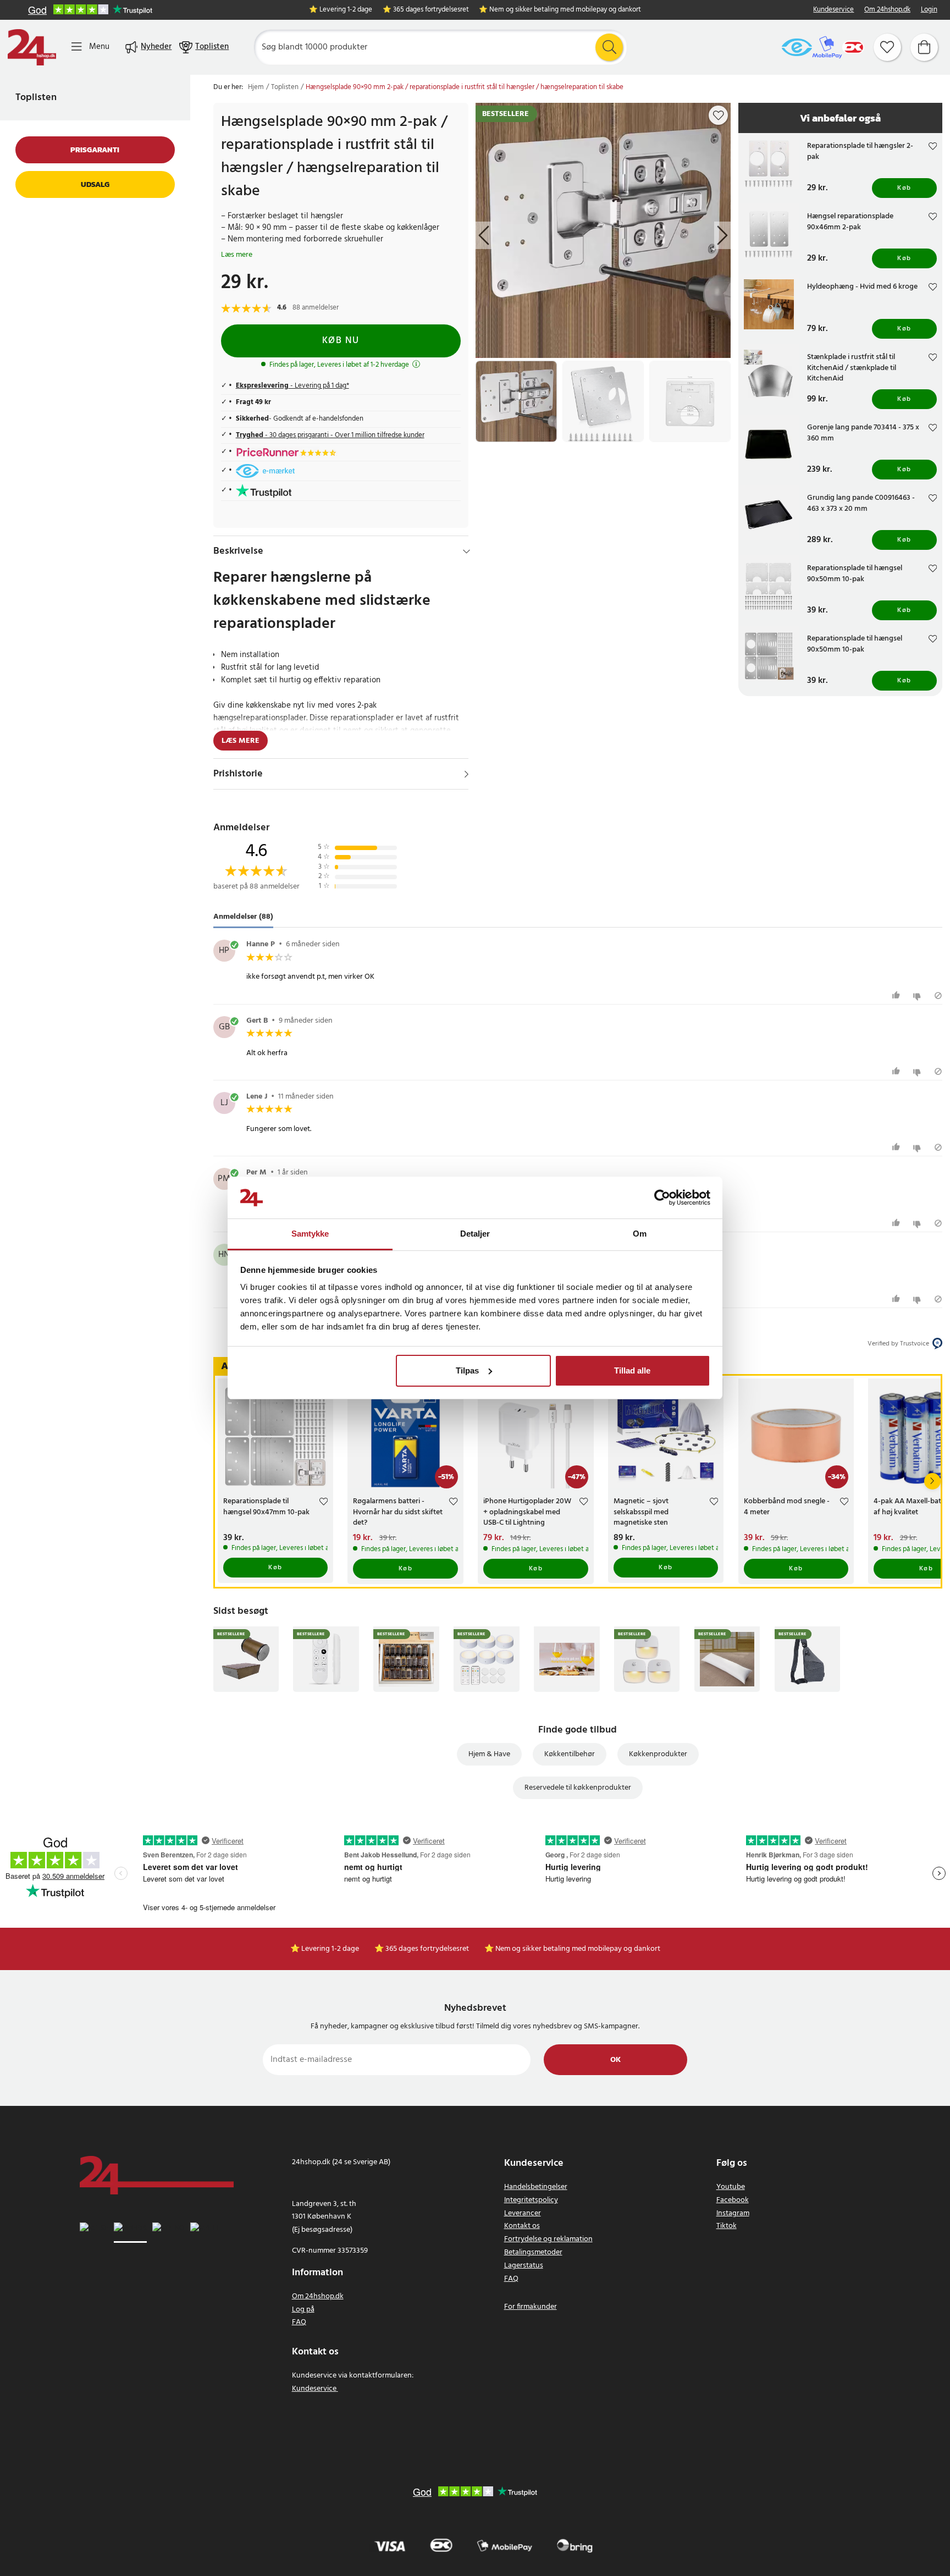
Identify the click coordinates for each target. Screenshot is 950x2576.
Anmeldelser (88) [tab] (243, 917)
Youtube (731, 2187)
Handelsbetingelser (536, 2187)
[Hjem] (32, 47)
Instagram (733, 2213)
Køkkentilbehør (570, 1754)
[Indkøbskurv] (924, 47)
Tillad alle (632, 1370)
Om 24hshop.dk (887, 10)
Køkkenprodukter (658, 1754)
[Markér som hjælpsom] (897, 995)
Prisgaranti (95, 150)
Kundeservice (833, 10)
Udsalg (95, 184)
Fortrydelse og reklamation (548, 2239)
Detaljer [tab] (475, 1234)
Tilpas (467, 1370)
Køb (904, 188)
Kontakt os (522, 2226)
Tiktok (727, 2226)
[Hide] (466, 551)
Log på (303, 2310)
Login (929, 10)
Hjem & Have (489, 1754)
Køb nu (341, 341)
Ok (615, 2060)
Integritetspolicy (531, 2200)
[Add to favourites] (719, 115)
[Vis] (466, 774)
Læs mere (237, 255)
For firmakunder (531, 2307)
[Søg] (609, 47)
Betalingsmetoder (533, 2252)
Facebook (733, 2200)
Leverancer (523, 2213)
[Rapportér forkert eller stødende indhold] (938, 995)
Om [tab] (640, 1234)
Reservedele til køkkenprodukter (578, 1788)
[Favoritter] (887, 47)
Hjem (256, 87)
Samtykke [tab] (310, 1234)
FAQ (299, 2322)
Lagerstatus (524, 2266)
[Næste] (932, 1481)
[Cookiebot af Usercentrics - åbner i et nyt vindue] (662, 1198)
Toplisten (36, 98)
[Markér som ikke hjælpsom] (918, 995)
